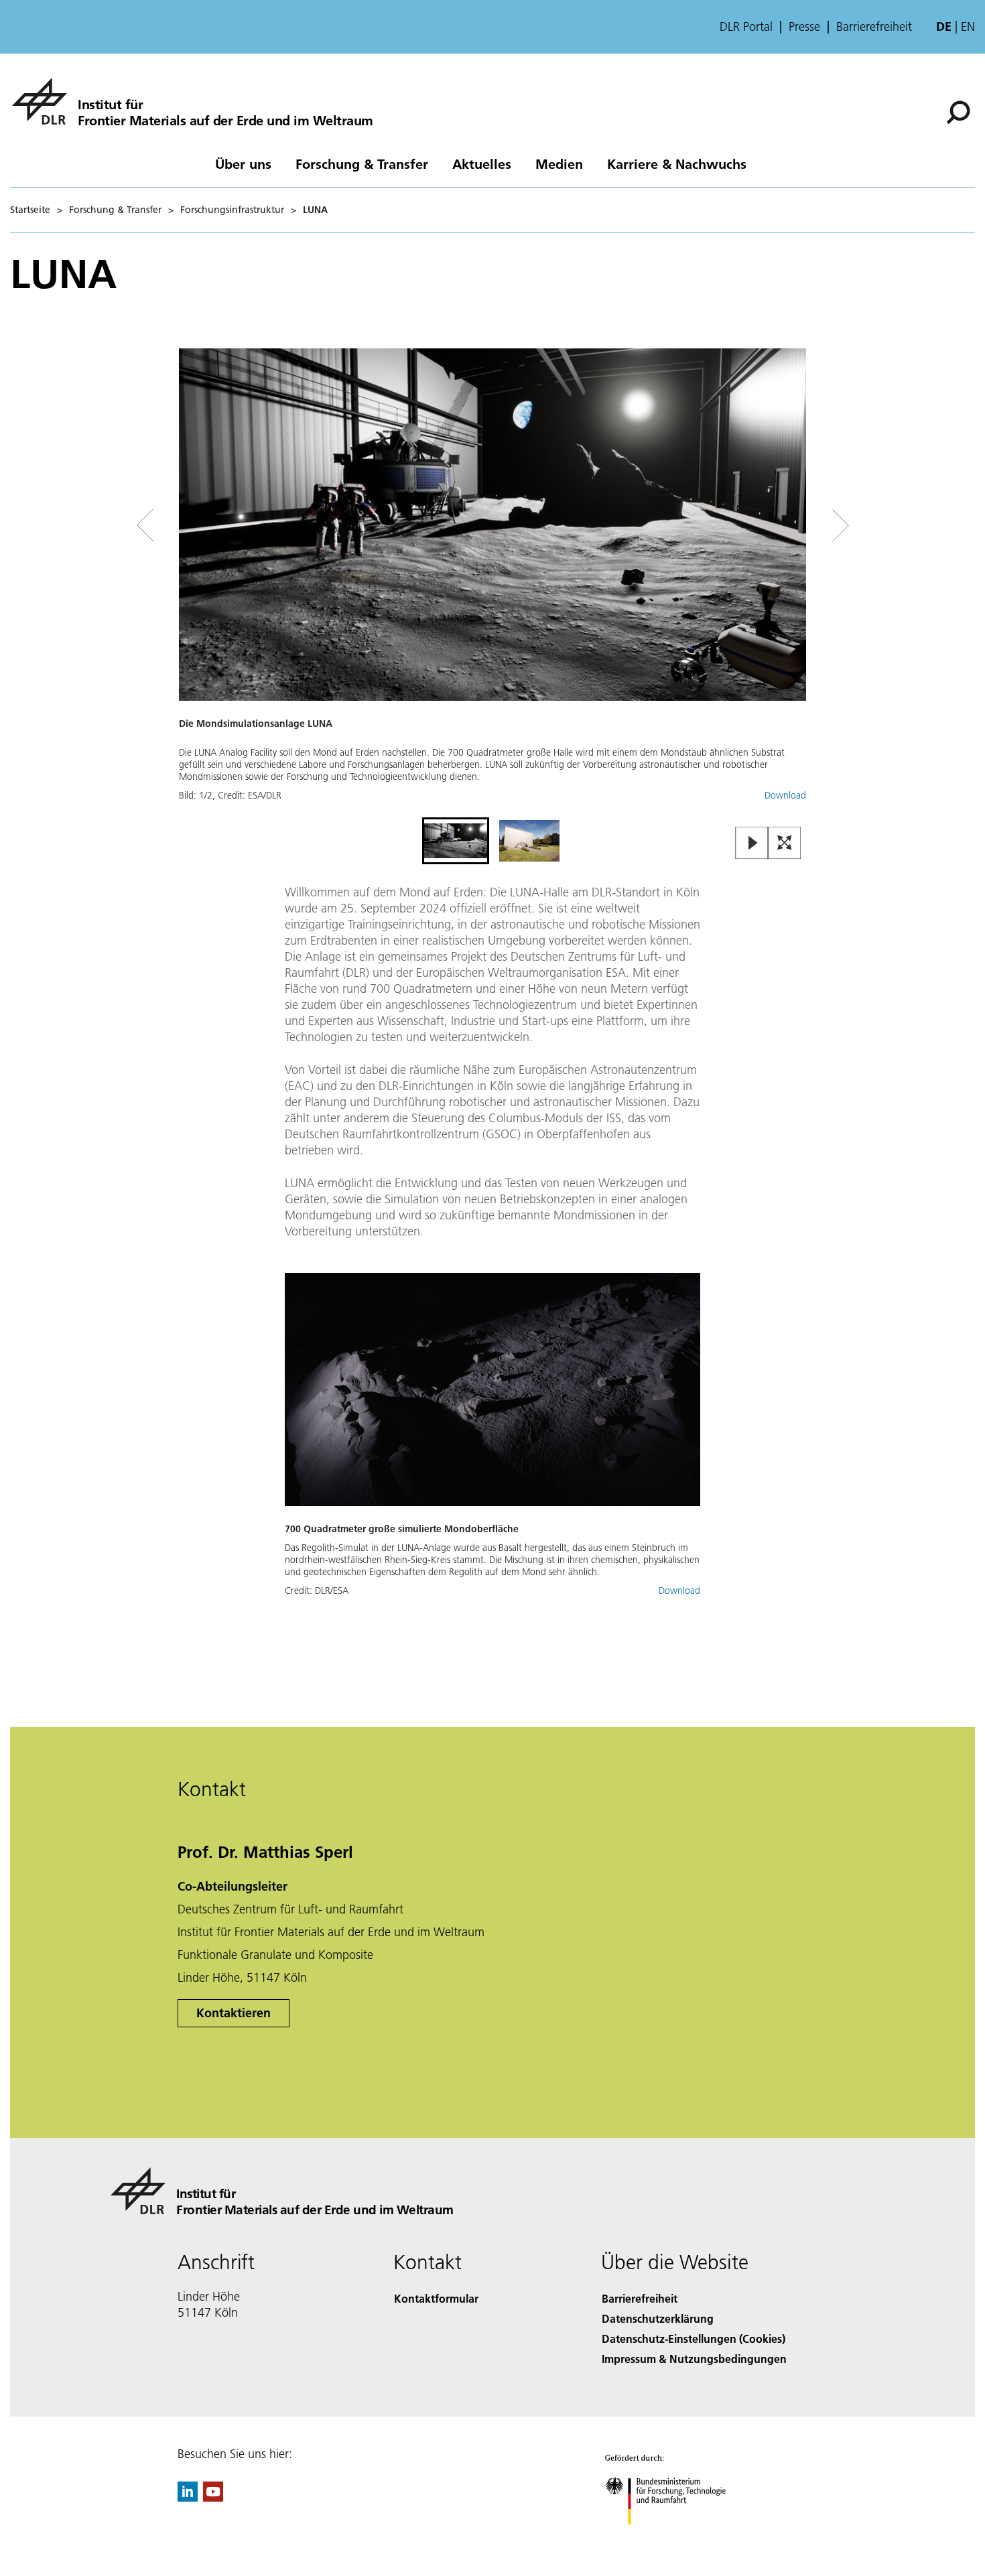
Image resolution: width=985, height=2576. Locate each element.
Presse (804, 27)
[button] (492, 581)
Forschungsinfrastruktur (232, 210)
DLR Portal (746, 27)
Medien (559, 163)
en (968, 26)
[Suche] (960, 111)
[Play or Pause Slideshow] (752, 844)
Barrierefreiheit (874, 27)
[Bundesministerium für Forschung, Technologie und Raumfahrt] (679, 2538)
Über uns (243, 163)
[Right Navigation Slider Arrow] (793, 526)
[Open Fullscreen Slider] (785, 844)
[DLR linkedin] (188, 2497)
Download (785, 795)
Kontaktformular (436, 2298)
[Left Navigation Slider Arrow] (199, 526)
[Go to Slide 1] (456, 841)
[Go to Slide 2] (529, 841)
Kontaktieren (234, 2013)
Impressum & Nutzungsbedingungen (694, 2359)
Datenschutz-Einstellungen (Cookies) (694, 2338)
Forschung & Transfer (362, 163)
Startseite (30, 210)
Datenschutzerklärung (658, 2318)
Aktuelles (482, 163)
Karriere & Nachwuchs (677, 163)
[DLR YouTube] (213, 2497)
